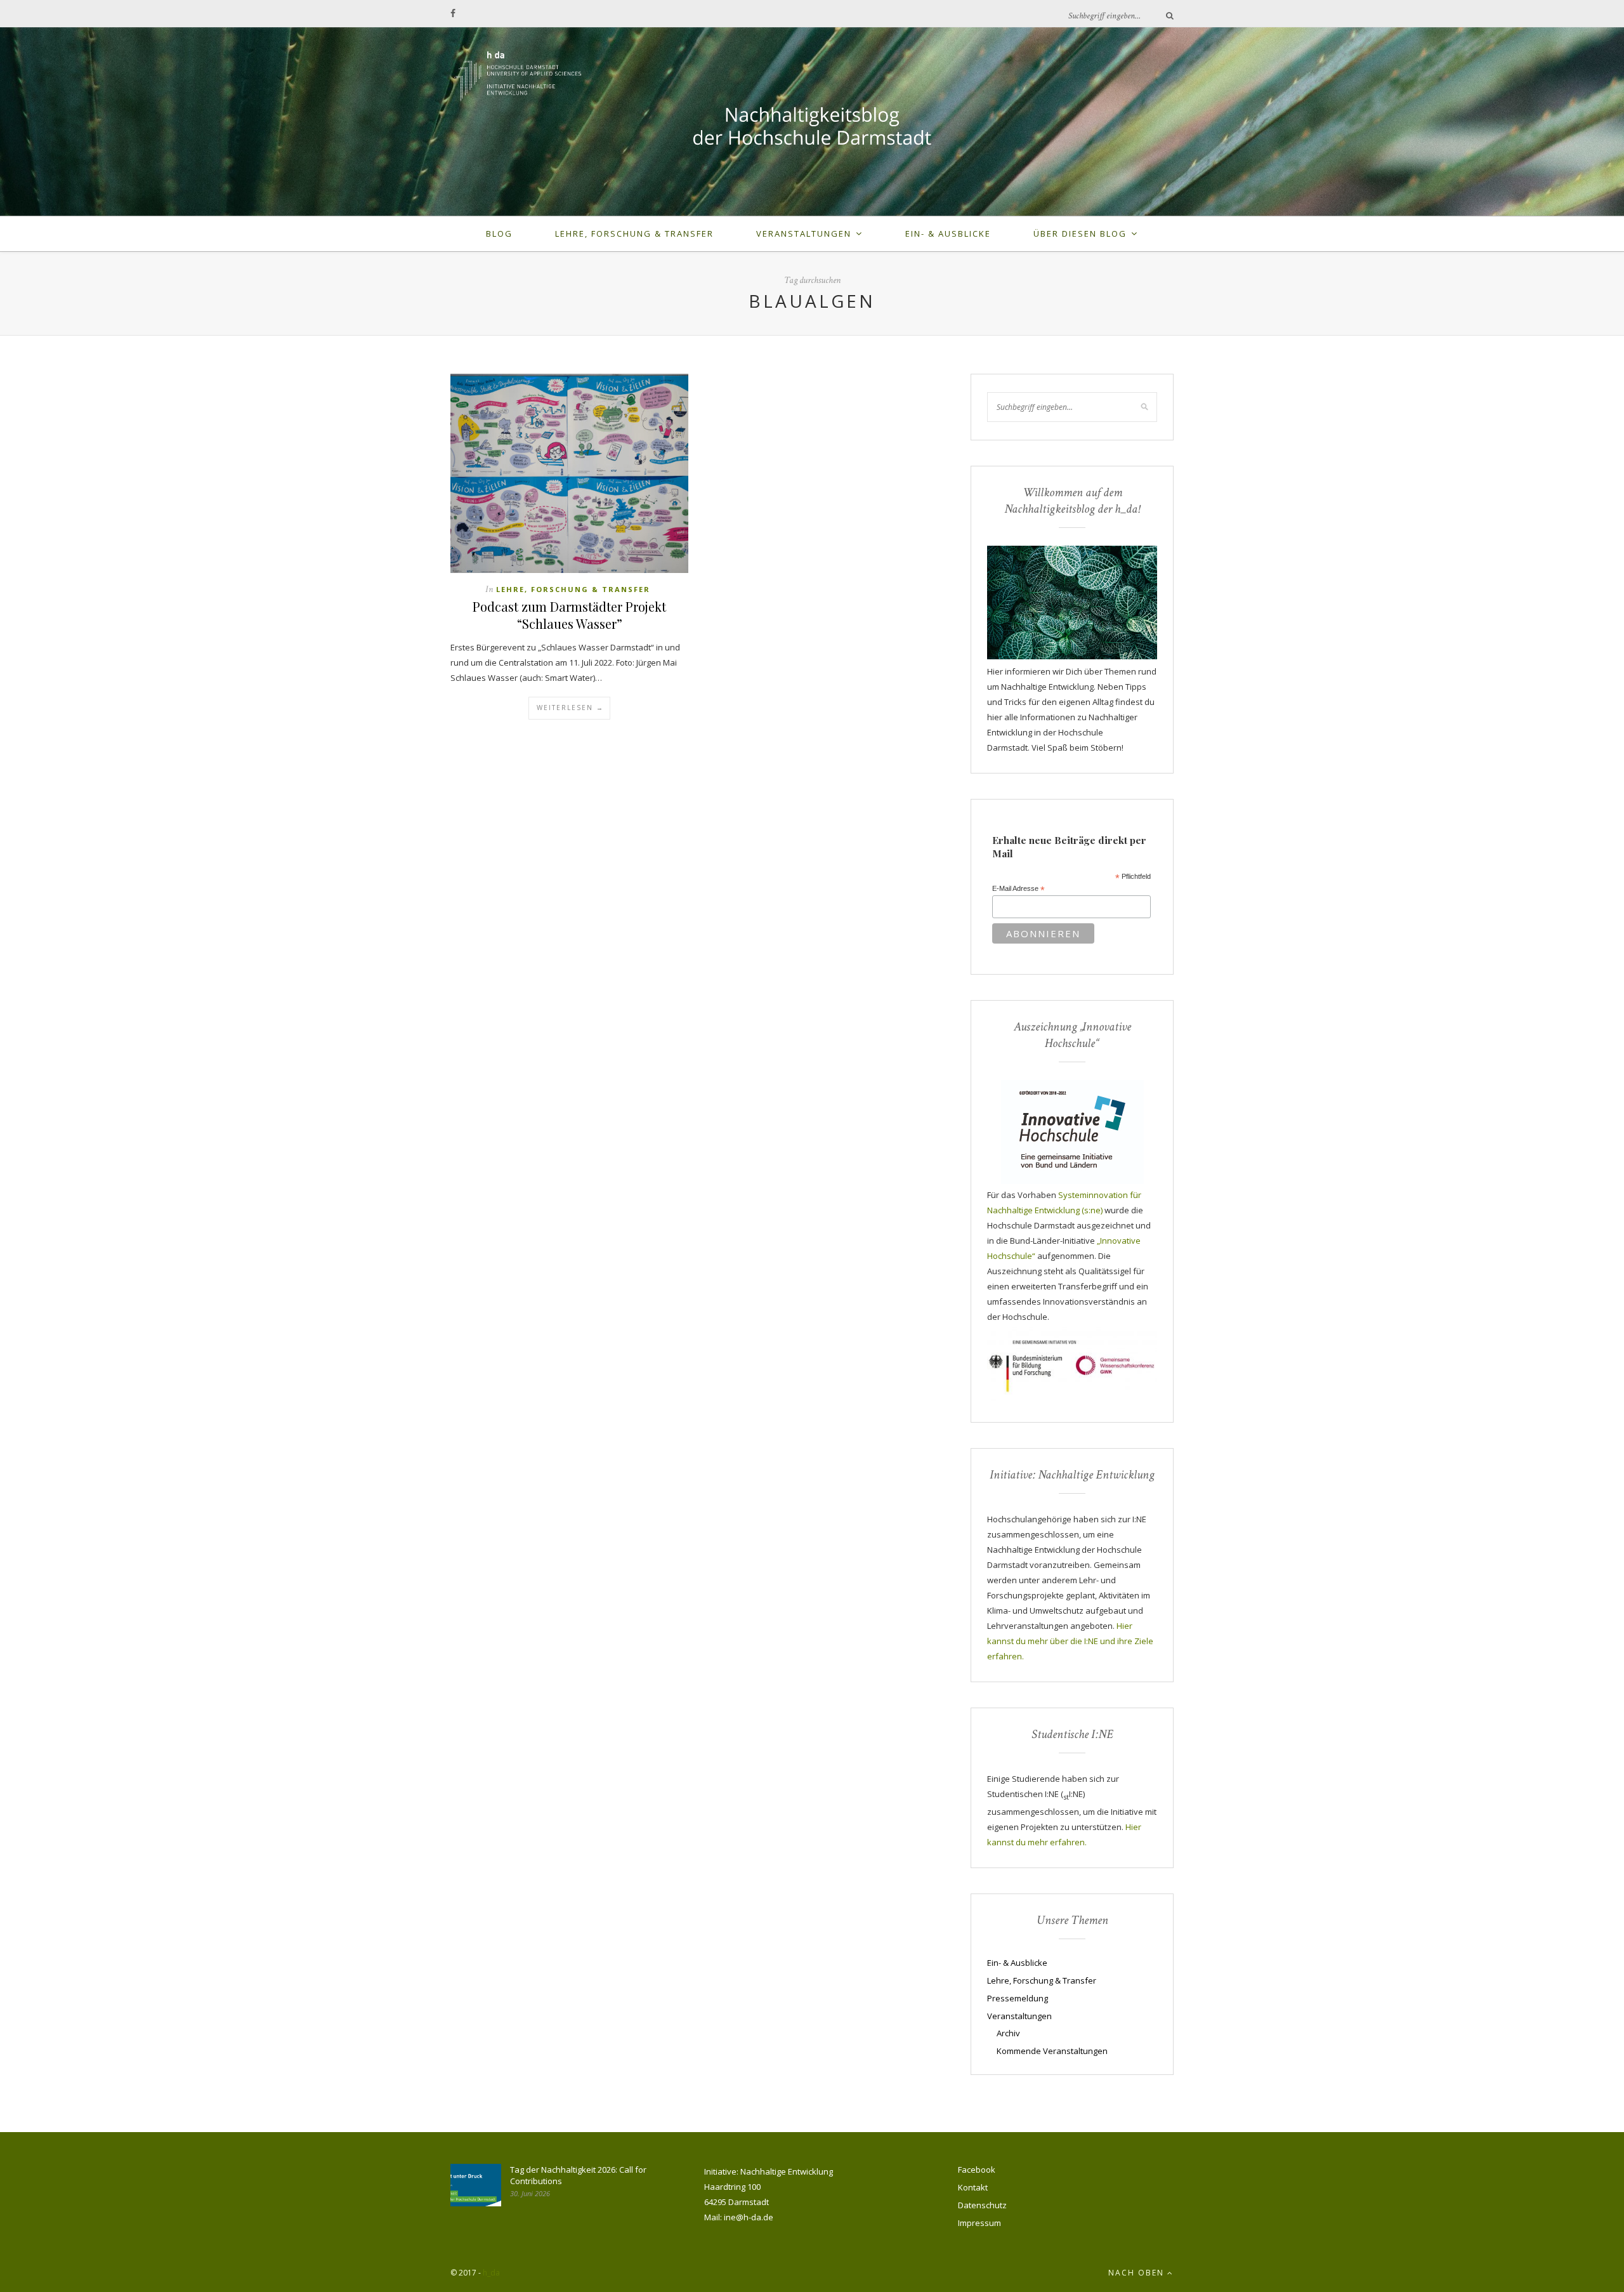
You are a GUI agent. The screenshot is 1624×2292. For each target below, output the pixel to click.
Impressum (979, 2223)
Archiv (1008, 2033)
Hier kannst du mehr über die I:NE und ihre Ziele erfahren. (1070, 1641)
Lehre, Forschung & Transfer (634, 234)
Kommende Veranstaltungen (1052, 2051)
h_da (491, 2273)
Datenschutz (982, 2205)
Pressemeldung (1018, 1998)
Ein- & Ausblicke (948, 234)
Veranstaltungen (804, 234)
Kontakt (973, 2187)
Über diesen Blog (1080, 234)
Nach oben (1138, 2273)
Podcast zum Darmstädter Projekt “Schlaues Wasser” (569, 615)
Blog (499, 234)
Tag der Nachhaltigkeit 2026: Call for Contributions (578, 2175)
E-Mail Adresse (1018, 889)
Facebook (977, 2170)
